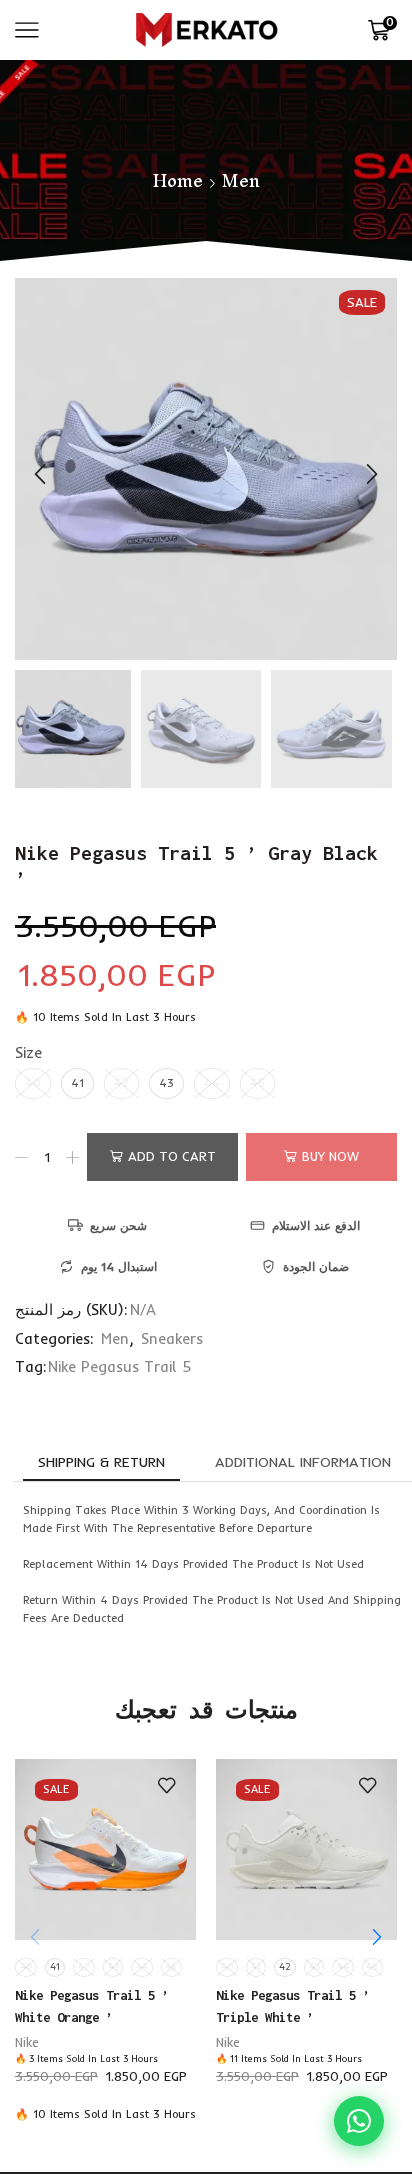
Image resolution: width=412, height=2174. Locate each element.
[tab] (101, 1462)
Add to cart (172, 1156)
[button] (40, 474)
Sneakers (172, 1338)
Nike (27, 2042)
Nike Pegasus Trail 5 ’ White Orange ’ (92, 2006)
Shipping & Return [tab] (101, 1462)
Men (241, 180)
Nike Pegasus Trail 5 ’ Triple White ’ (293, 2006)
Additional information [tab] (303, 1462)
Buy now (330, 1156)
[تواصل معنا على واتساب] (359, 2121)
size (28, 1052)
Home (178, 180)
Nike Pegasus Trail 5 (119, 1366)
